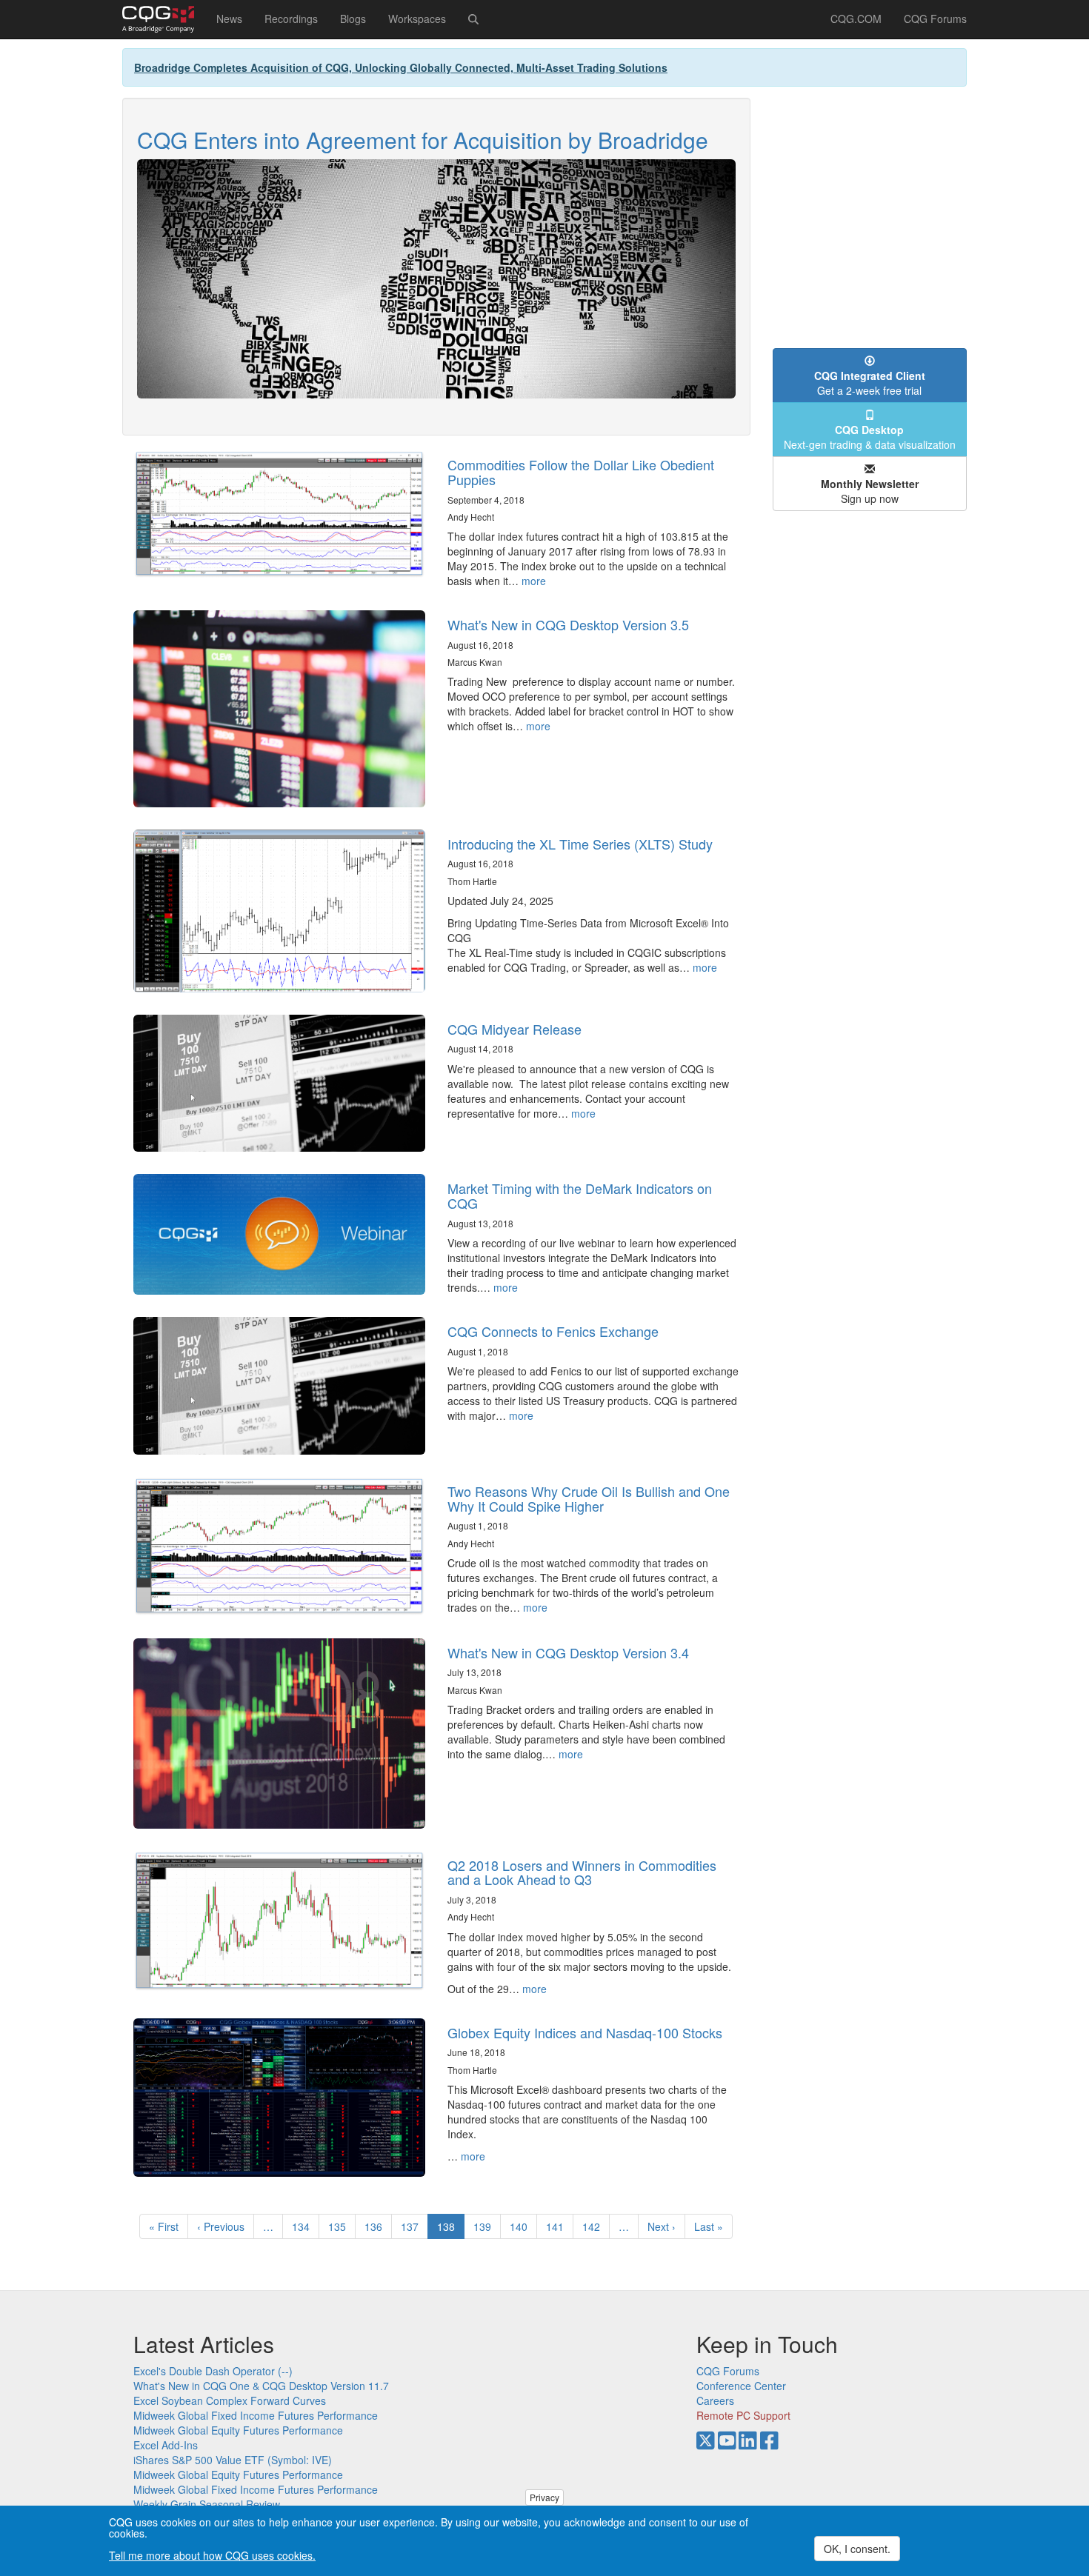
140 (522, 2226)
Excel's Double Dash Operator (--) (213, 2371)
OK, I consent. (857, 2549)
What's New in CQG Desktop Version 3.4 (568, 1652)
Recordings (291, 19)
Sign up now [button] (870, 491)
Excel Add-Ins (166, 2445)
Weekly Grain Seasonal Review (207, 2504)
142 (595, 2226)
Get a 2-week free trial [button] (870, 383)
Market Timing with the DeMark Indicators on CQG (580, 1195)
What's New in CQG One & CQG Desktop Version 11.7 (261, 2386)
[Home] (164, 19)
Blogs (353, 19)
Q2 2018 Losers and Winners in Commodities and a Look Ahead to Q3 (582, 1872)
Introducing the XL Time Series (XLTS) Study (580, 844)
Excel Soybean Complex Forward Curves (230, 2400)
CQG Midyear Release (514, 1029)
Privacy (544, 2497)
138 (451, 2229)
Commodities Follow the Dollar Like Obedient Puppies (581, 472)
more (534, 581)
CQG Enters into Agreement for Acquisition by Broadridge (423, 140)
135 (340, 2226)
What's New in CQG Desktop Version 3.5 (568, 624)
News (229, 19)
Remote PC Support (743, 2415)
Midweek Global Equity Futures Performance (238, 2430)
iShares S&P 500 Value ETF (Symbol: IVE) (233, 2460)
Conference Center (741, 2386)
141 (558, 2226)
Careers (715, 2400)
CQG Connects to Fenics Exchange (553, 1331)
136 (377, 2226)
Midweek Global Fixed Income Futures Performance (256, 2415)
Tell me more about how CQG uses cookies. (212, 2555)
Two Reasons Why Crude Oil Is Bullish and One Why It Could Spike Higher (589, 1498)
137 (413, 2226)
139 (486, 2226)
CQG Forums (935, 19)
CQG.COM (856, 19)
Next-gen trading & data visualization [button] (870, 437)
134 (304, 2226)
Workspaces (417, 19)
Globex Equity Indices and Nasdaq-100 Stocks (585, 2032)
